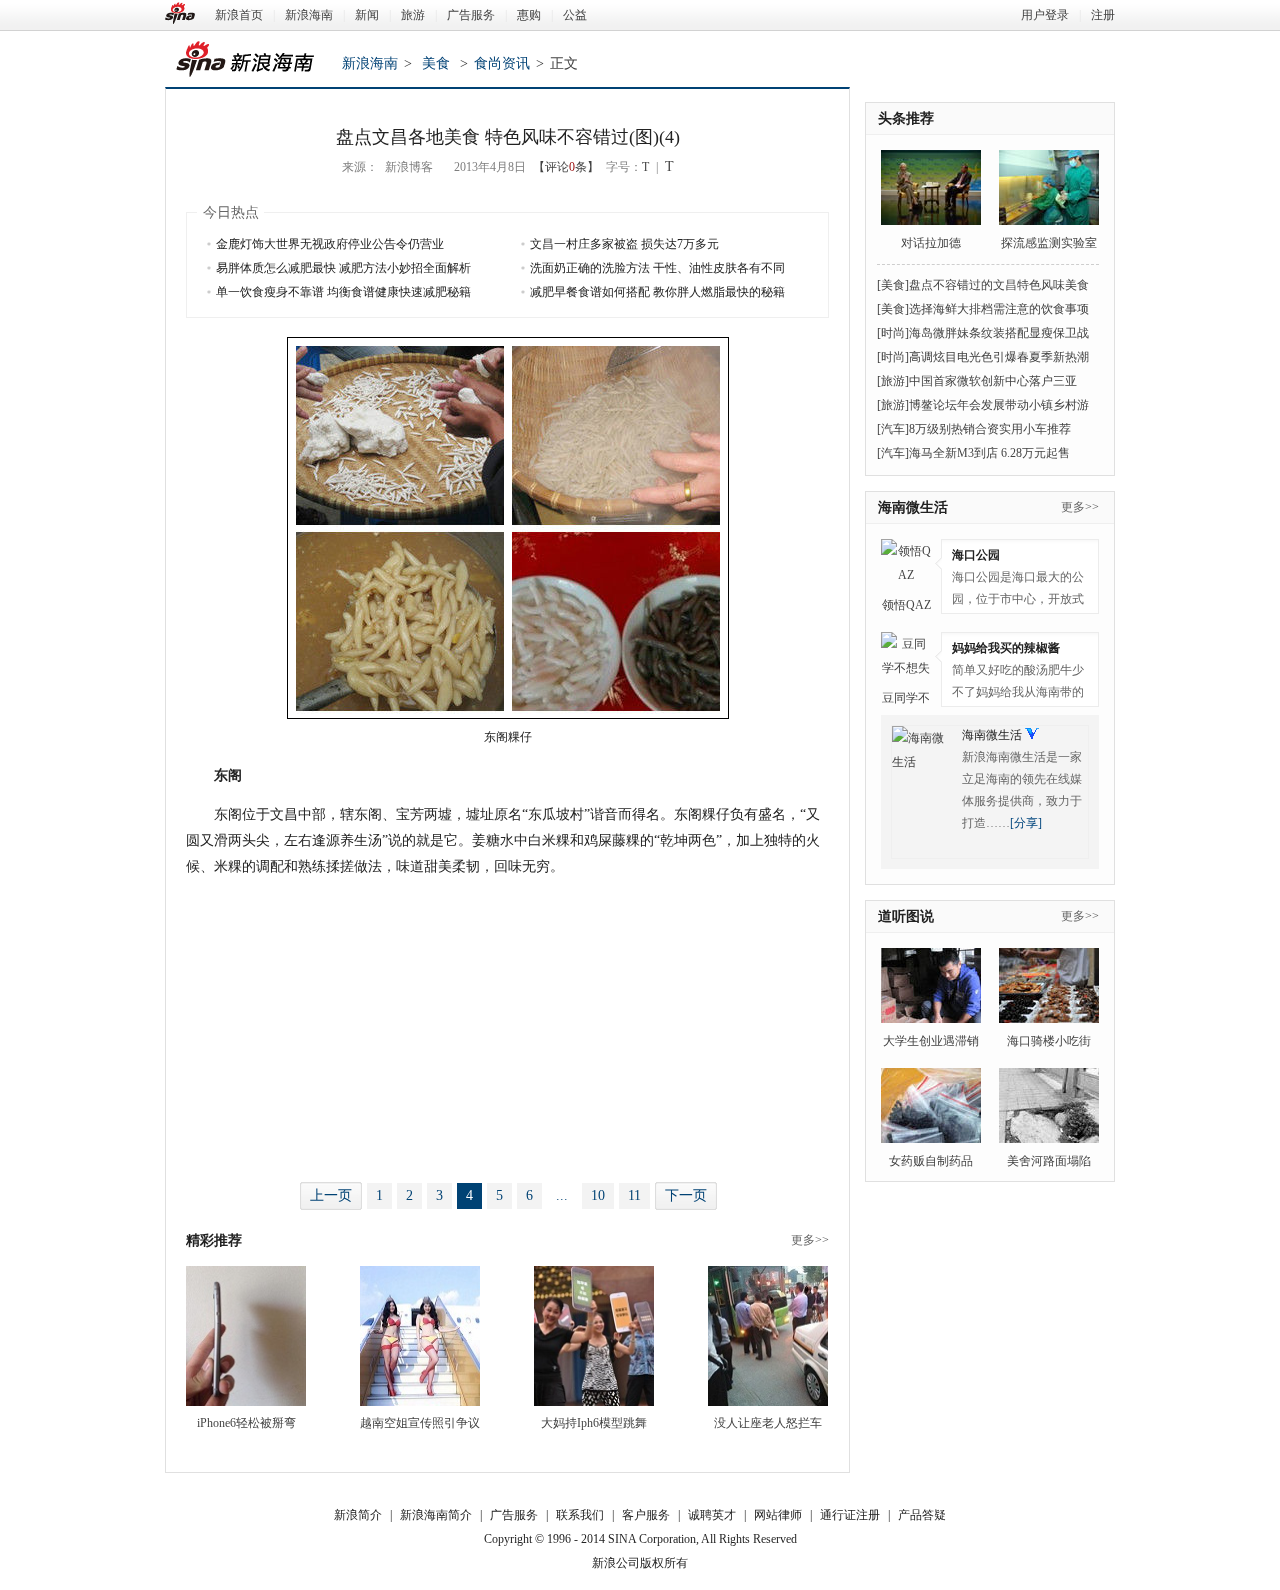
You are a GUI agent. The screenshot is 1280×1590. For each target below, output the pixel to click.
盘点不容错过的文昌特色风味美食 (999, 285)
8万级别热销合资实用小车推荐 (990, 429)
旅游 (413, 15)
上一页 (331, 1195)
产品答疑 (922, 1515)
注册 (1103, 15)
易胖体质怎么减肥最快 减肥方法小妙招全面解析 (343, 268)
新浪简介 (358, 1515)
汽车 (893, 429)
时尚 (893, 333)
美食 (436, 63)
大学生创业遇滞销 (931, 1041)
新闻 (367, 15)
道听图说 (906, 916)
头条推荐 (906, 118)
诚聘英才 (712, 1515)
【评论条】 (566, 167)
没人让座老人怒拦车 (768, 1423)
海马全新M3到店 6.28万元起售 (989, 453)
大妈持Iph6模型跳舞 (594, 1423)
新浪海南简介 (436, 1515)
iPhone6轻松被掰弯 (246, 1423)
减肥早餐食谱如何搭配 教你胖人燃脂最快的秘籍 (657, 292)
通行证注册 (850, 1515)
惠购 (529, 15)
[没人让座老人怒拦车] (768, 1336)
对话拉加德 (931, 243)
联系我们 (580, 1515)
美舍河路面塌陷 (1049, 1161)
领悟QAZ (906, 605)
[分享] (1026, 823)
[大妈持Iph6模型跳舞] (594, 1336)
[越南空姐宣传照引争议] (420, 1336)
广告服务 (471, 15)
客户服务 (646, 1515)
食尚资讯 (502, 63)
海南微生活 (913, 507)
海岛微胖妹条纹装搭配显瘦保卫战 (999, 333)
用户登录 (1045, 15)
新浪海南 (309, 15)
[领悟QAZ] (906, 564)
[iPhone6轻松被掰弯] (246, 1336)
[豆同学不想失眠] (906, 657)
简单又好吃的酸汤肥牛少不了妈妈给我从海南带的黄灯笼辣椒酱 (1018, 684)
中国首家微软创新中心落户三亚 (993, 381)
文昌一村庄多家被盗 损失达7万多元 (624, 244)
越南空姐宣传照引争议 (420, 1423)
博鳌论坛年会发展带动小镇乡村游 (999, 405)
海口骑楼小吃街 (1049, 1041)
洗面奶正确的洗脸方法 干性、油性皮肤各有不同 (657, 268)
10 (598, 1195)
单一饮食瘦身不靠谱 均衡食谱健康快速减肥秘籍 (343, 292)
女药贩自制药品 (931, 1161)
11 (634, 1195)
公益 (575, 15)
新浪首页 (239, 15)
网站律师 (778, 1515)
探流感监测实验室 (1049, 243)
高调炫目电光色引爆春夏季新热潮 (999, 357)
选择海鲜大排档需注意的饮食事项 (999, 309)
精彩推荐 (214, 1240)
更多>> (810, 1240)
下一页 (686, 1195)
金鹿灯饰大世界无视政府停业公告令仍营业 (330, 244)
